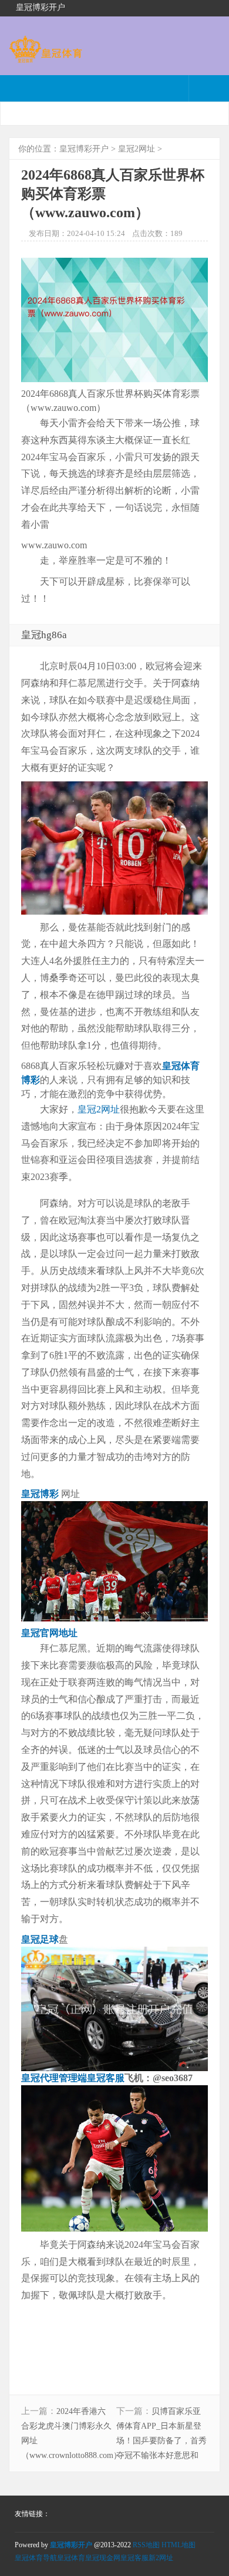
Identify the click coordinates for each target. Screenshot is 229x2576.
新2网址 (161, 2558)
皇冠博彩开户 (84, 149)
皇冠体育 (71, 2558)
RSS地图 (146, 2545)
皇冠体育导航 (36, 2558)
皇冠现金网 (103, 2558)
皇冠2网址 (137, 149)
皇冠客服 (134, 2558)
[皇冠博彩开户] (46, 57)
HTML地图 (179, 2545)
